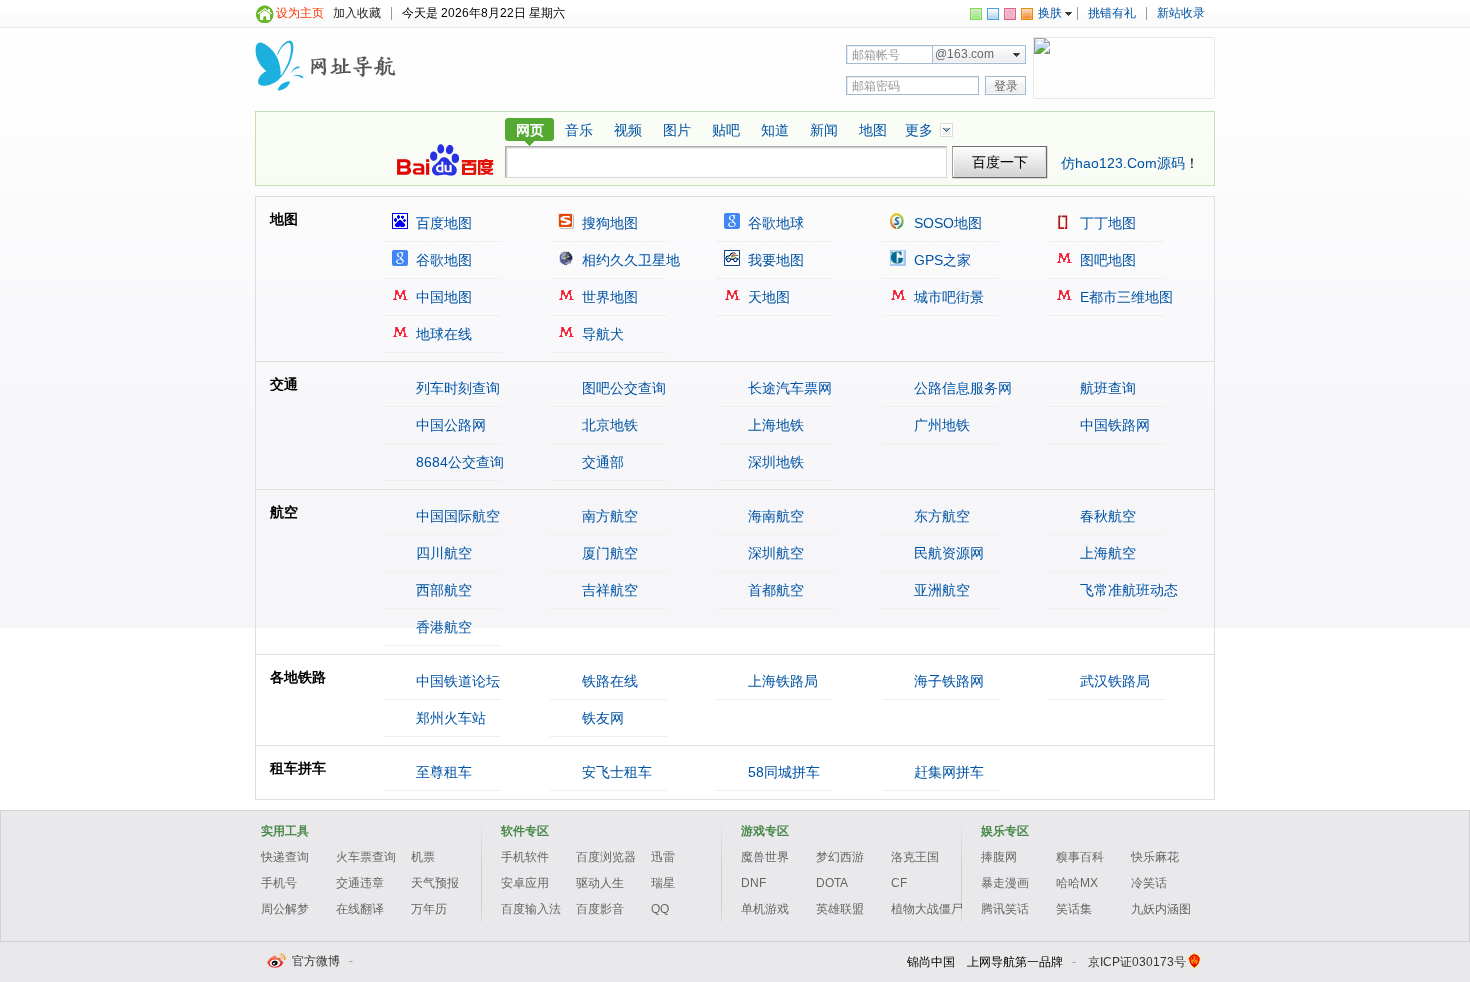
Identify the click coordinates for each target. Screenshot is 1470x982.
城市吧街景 (947, 297)
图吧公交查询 (622, 388)
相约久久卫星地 (629, 260)
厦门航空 (608, 553)
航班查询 (1106, 388)
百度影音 (600, 909)
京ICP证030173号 (1137, 962)
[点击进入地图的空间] (327, 61)
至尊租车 (442, 772)
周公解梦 (285, 909)
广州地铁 (940, 425)
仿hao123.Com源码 (1123, 163)
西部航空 (442, 590)
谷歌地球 (774, 223)
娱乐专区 (1005, 831)
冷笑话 (1149, 883)
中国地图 (442, 297)
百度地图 (442, 223)
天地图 (767, 297)
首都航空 (774, 590)
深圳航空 (774, 553)
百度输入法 (531, 909)
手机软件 (525, 857)
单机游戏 (765, 909)
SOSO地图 (946, 223)
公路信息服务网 (961, 388)
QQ (660, 909)
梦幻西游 (840, 857)
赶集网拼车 (947, 772)
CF (899, 883)
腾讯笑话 (1005, 909)
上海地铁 (774, 425)
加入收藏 (357, 13)
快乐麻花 (1155, 857)
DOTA (832, 883)
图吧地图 (1106, 260)
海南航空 (774, 516)
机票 (423, 857)
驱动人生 (600, 883)
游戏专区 (765, 831)
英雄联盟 (840, 909)
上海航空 (1106, 553)
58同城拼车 (782, 772)
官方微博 (314, 961)
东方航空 (940, 516)
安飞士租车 (615, 772)
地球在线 (442, 334)
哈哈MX (1077, 883)
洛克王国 (915, 857)
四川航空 (442, 553)
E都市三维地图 (1124, 297)
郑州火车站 (449, 718)
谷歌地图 (442, 260)
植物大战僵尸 (927, 909)
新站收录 (1181, 13)
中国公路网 (449, 425)
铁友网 (601, 718)
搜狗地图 (608, 223)
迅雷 (663, 857)
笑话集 (1074, 909)
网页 (530, 130)
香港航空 (442, 627)
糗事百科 (1080, 857)
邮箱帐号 (876, 55)
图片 (677, 130)
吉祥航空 (608, 590)
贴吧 (726, 130)
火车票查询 (366, 857)
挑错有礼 (1112, 13)
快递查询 (285, 857)
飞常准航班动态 (1127, 590)
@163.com (964, 54)
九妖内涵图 (1161, 909)
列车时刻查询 (456, 388)
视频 (628, 130)
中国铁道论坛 (456, 681)
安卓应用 (525, 883)
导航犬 (601, 334)
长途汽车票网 (788, 388)
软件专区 (525, 831)
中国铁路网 (1113, 425)
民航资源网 (947, 553)
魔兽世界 (765, 857)
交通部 (601, 462)
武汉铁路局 (1113, 681)
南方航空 (608, 516)
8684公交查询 (458, 462)
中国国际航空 (456, 516)
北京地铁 (608, 425)
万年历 (429, 909)
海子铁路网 (947, 681)
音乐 (579, 130)
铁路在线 (608, 681)
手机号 (279, 883)
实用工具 (285, 831)
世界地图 (608, 297)
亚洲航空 (940, 590)
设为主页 (300, 13)
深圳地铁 (774, 462)
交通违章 (360, 883)
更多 (919, 130)
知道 (775, 130)
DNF (753, 883)
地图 (873, 130)
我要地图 (774, 260)
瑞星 (663, 883)
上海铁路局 (781, 681)
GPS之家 (940, 260)
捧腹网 (999, 857)
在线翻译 (360, 909)
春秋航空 (1106, 516)
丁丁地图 (1106, 223)
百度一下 (1000, 162)
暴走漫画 (1005, 883)
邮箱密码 (876, 86)
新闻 (824, 130)
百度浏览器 (606, 857)
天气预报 (435, 883)
